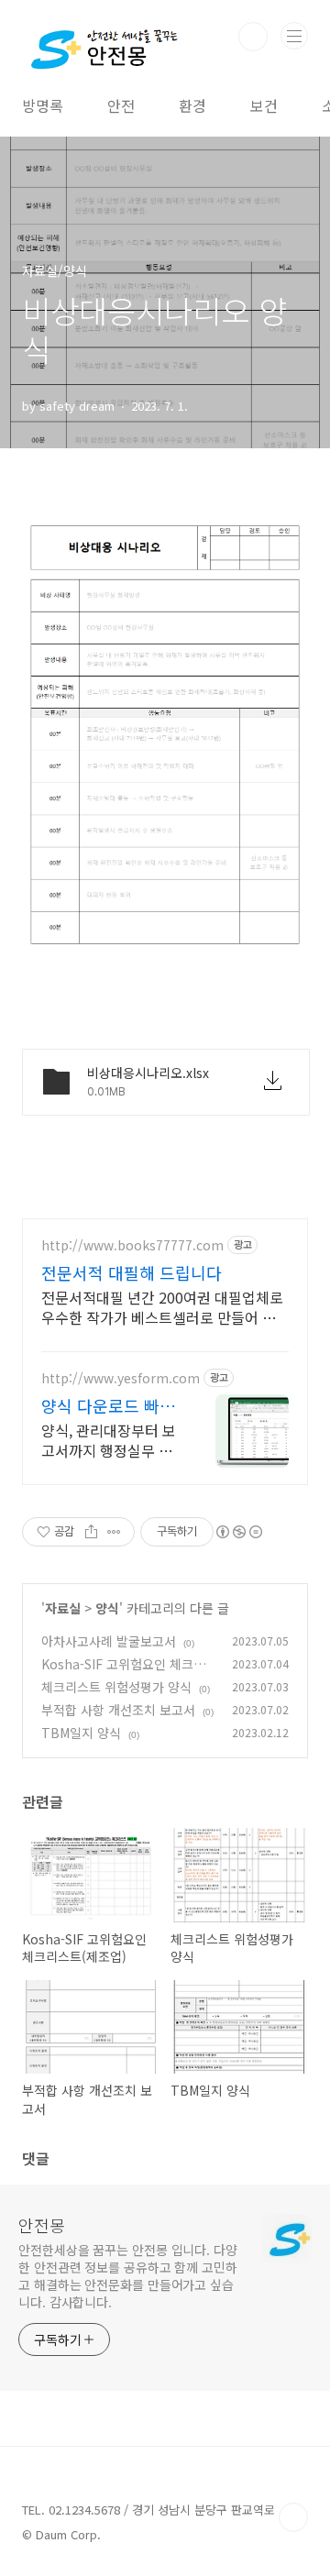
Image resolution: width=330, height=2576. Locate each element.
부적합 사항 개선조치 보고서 (118, 1710)
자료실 (63, 1608)
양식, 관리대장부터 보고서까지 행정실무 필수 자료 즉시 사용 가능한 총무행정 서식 (109, 1440)
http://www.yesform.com (121, 1378)
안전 (121, 105)
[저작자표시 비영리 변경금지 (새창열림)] (238, 1532)
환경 (192, 105)
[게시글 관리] (114, 1532)
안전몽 (42, 2225)
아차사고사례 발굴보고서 (109, 1641)
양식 (107, 1608)
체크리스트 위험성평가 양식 (116, 1687)
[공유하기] (91, 1532)
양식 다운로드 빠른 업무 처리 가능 (108, 1405)
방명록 (43, 105)
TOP (293, 2517)
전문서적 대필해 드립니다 (132, 1272)
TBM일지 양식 (81, 1733)
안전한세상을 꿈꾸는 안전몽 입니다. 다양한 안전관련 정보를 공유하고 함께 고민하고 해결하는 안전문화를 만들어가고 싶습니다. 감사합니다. (128, 2276)
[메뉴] (294, 36)
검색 (253, 37)
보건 (264, 105)
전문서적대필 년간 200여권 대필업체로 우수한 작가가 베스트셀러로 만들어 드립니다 (162, 1307)
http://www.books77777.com (132, 1245)
